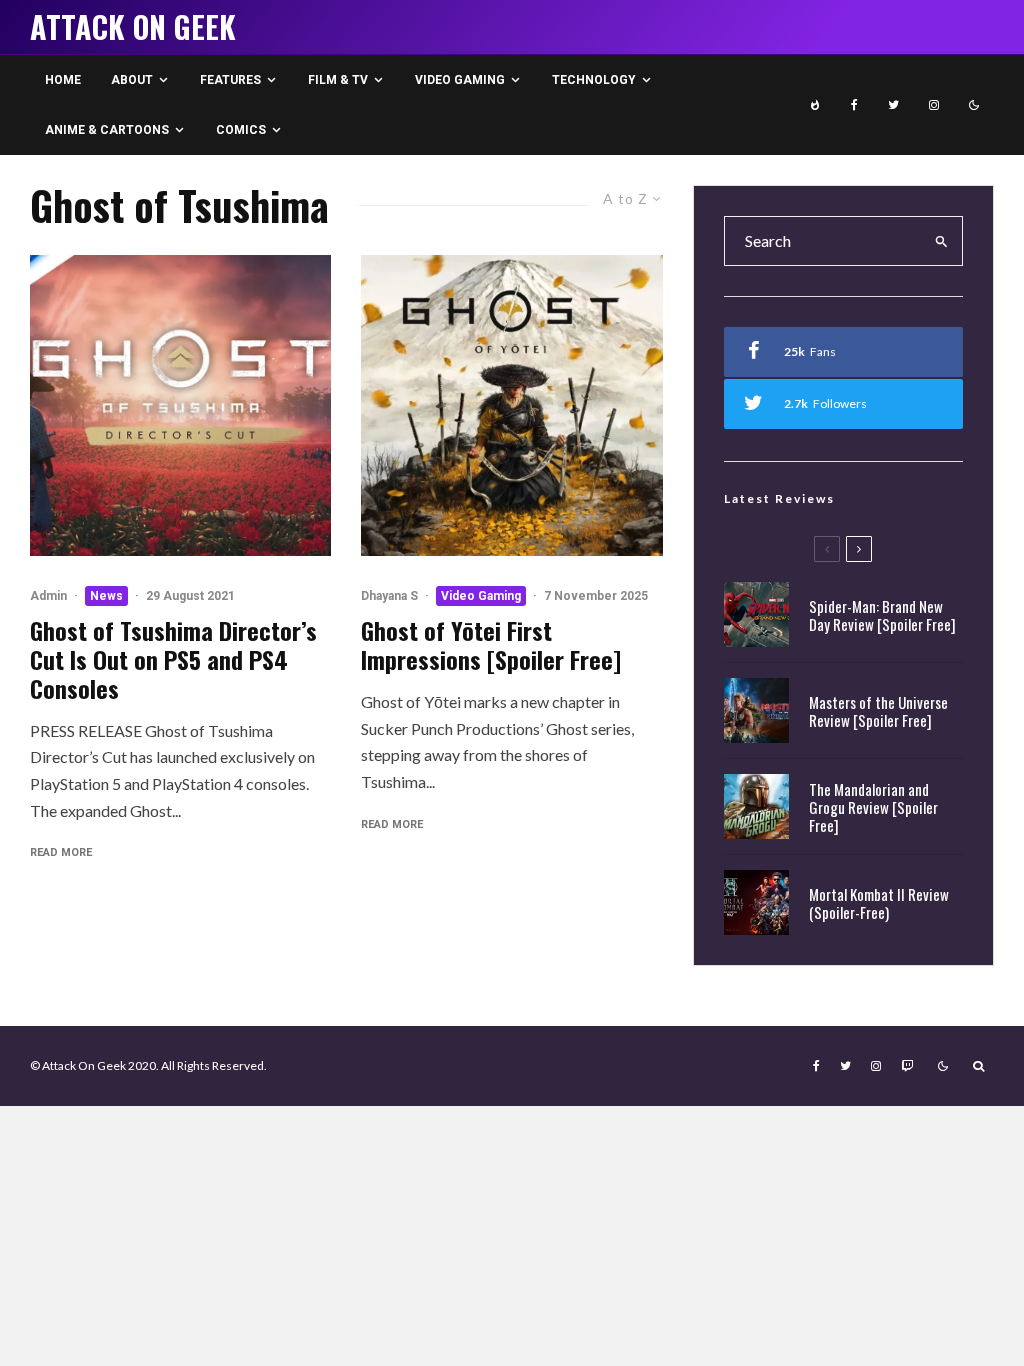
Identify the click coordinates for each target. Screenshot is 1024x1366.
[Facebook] (854, 105)
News (106, 596)
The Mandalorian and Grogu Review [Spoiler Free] (873, 807)
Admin (48, 596)
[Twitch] (907, 1066)
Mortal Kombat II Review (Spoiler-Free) (879, 903)
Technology (594, 80)
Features (230, 80)
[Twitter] (893, 105)
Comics (241, 130)
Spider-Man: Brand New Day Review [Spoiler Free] (882, 615)
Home (63, 80)
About (132, 80)
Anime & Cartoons (107, 130)
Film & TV (338, 80)
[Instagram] (934, 105)
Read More (61, 852)
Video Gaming (460, 80)
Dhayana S (389, 596)
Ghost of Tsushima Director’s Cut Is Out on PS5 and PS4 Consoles (173, 659)
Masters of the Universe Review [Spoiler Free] (878, 711)
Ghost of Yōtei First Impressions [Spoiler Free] (491, 645)
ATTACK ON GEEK (133, 27)
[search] (941, 241)
